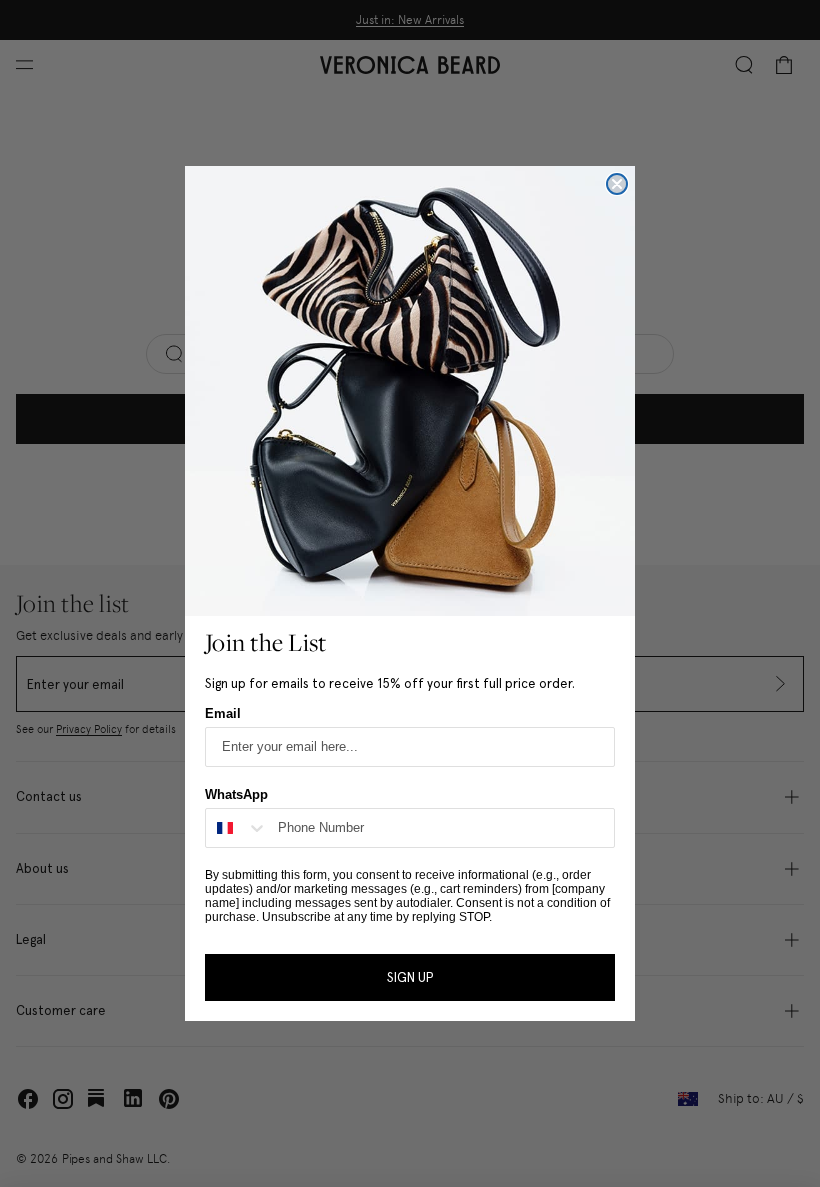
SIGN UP (410, 977)
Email (223, 713)
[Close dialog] (617, 184)
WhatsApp (236, 794)
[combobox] (237, 828)
